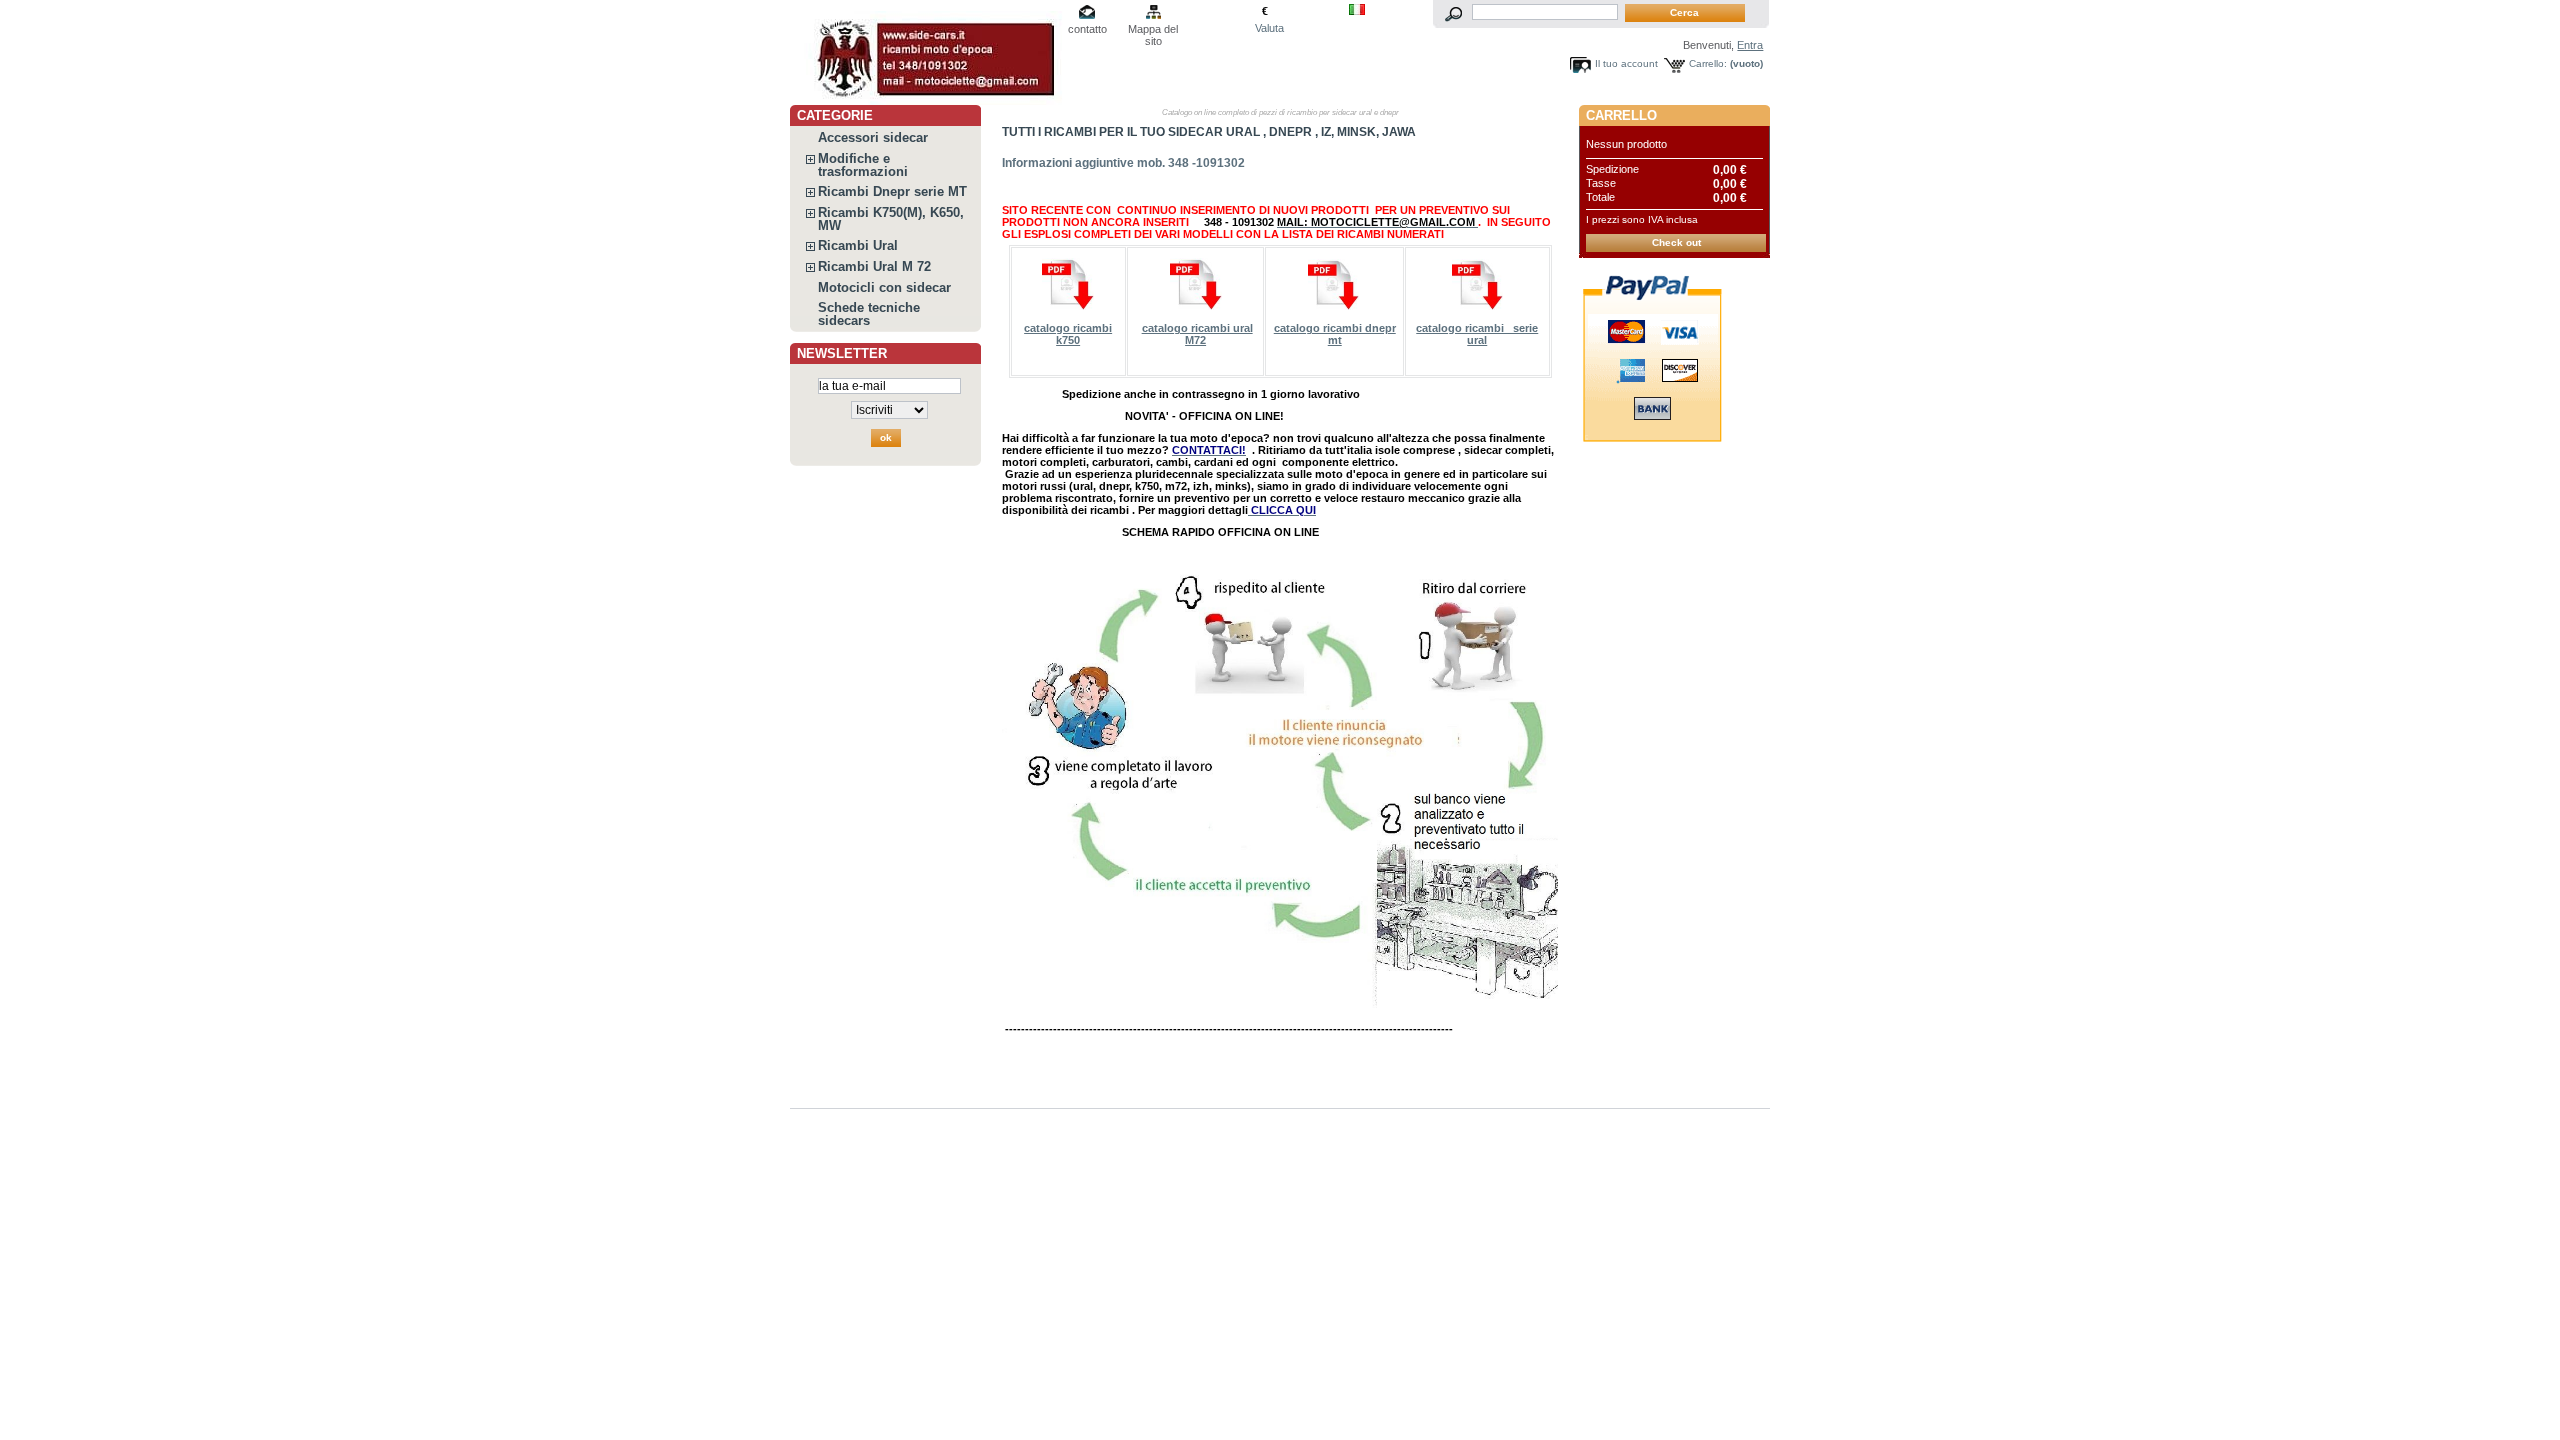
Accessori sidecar (873, 137)
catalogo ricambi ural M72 (1197, 334)
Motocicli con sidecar (884, 287)
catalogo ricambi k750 (1068, 334)
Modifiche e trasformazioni (863, 165)
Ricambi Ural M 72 (874, 266)
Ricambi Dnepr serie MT (892, 191)
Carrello (1621, 115)
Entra (1750, 45)
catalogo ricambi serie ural (1477, 334)
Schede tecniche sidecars (869, 314)
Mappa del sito (1153, 30)
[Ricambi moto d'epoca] (922, 52)
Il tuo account (1626, 63)
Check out (1676, 242)
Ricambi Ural (858, 245)
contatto (1087, 29)
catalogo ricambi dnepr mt (1335, 334)
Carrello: (1708, 63)
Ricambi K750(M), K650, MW (891, 219)
